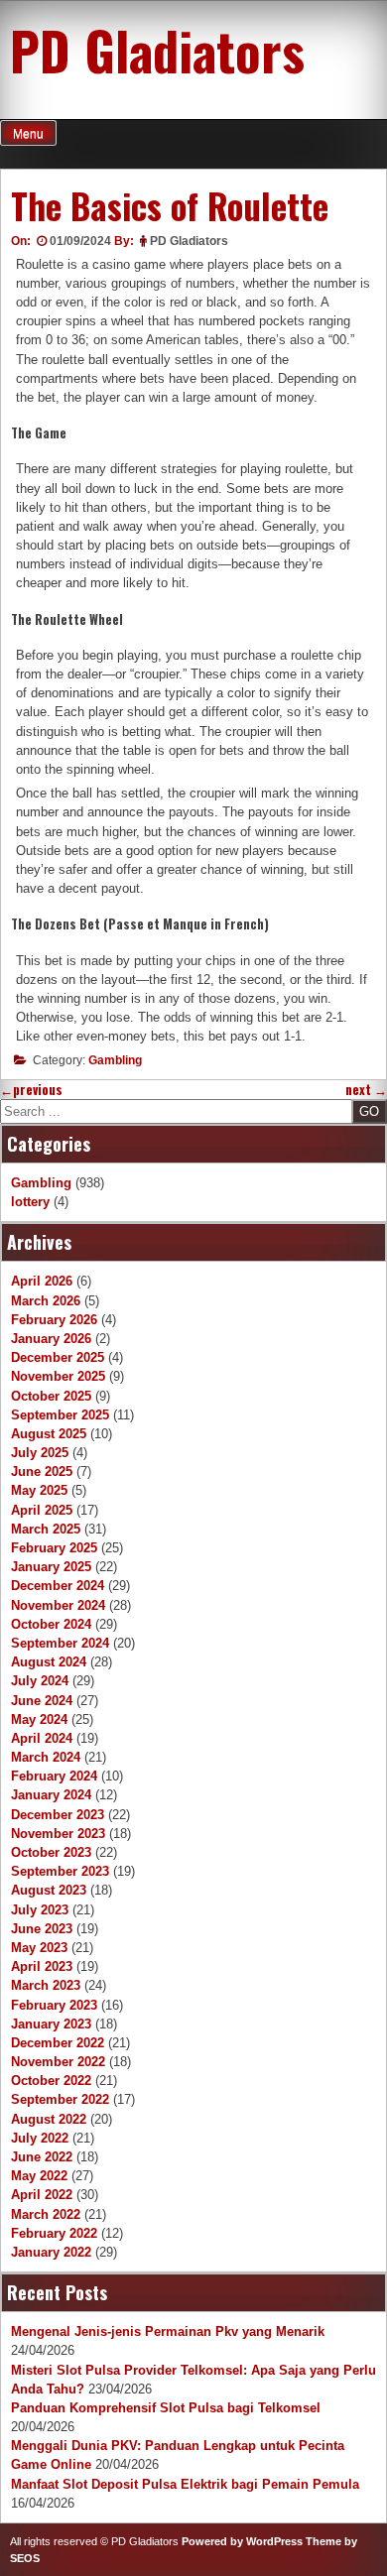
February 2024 (54, 1776)
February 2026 (54, 1320)
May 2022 (39, 2176)
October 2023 (51, 1852)
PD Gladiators (157, 50)
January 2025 (51, 1567)
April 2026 (42, 1281)
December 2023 (58, 1815)
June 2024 (42, 1701)
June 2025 (42, 1472)
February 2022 (54, 2233)
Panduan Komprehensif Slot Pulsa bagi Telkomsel (166, 2408)
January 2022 (51, 2252)
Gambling (115, 1060)
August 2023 (49, 1890)
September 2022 (60, 2099)
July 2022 (40, 2138)
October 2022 (51, 2081)
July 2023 (40, 1910)
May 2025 (39, 1490)
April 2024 (42, 1738)
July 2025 (40, 1453)
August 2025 (49, 1434)
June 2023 (42, 1929)
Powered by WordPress (242, 2541)
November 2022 (58, 2062)
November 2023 (58, 1834)
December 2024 (58, 1586)
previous (31, 1090)
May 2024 (39, 1719)
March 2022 (46, 2214)
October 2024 (51, 1624)
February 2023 (54, 2005)
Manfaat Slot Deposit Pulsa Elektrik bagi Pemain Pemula (185, 2484)
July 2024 (40, 1681)
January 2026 (51, 1339)
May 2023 (39, 1948)
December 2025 (58, 1357)
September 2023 (60, 1871)
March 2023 (46, 1985)
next (366, 1090)
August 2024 (49, 1662)
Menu (28, 134)
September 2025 (60, 1415)
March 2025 (46, 1529)
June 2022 (42, 2157)
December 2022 (58, 2043)
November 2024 (58, 1605)
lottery (30, 1202)
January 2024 (51, 1795)
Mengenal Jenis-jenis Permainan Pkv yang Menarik (168, 2331)
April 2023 (42, 1966)
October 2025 (51, 1396)
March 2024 (46, 1757)
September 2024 (60, 1643)
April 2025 (42, 1510)
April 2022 (42, 2195)
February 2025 (54, 1548)
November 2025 (58, 1376)
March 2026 (46, 1301)
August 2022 (49, 2119)
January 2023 (51, 2024)
